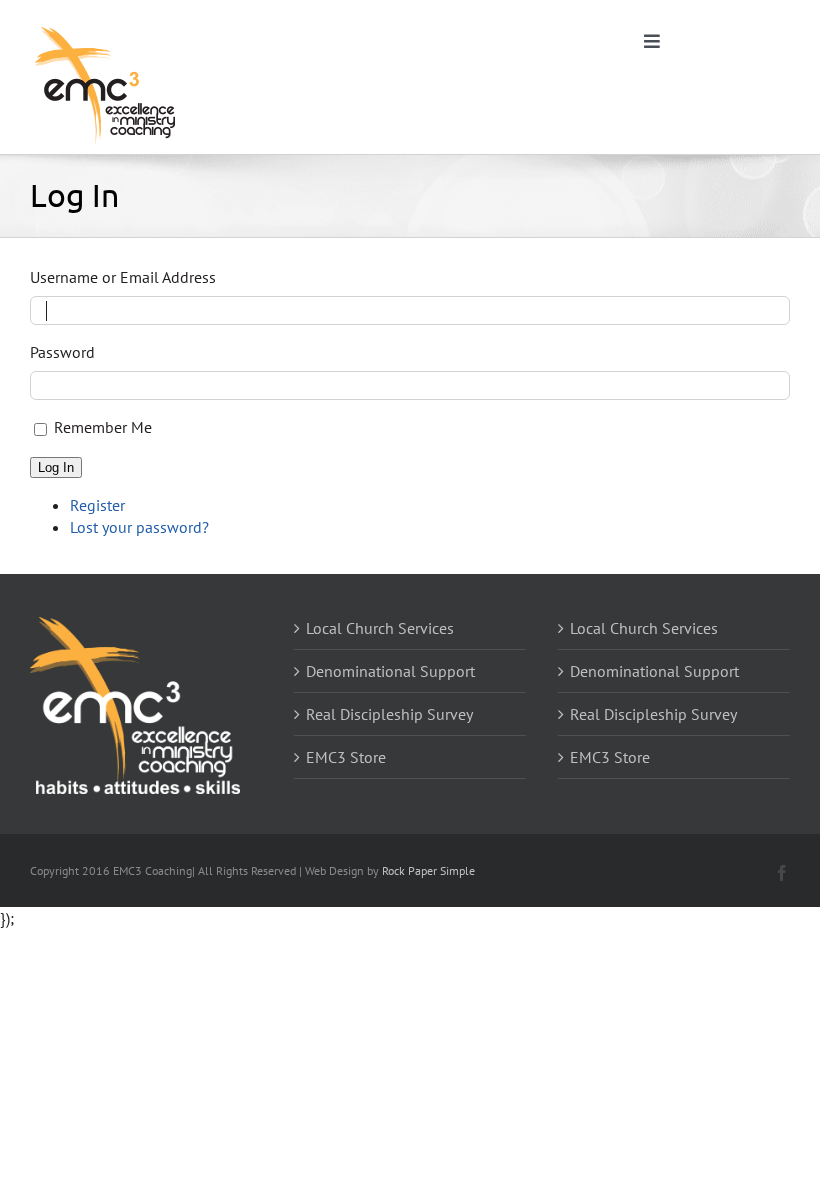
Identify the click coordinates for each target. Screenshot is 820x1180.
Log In (56, 467)
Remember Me (103, 427)
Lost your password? (139, 527)
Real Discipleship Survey (389, 714)
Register (97, 505)
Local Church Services (380, 628)
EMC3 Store (346, 757)
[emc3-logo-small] (105, 28)
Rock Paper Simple (428, 870)
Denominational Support (390, 671)
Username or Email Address (123, 277)
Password (62, 352)
